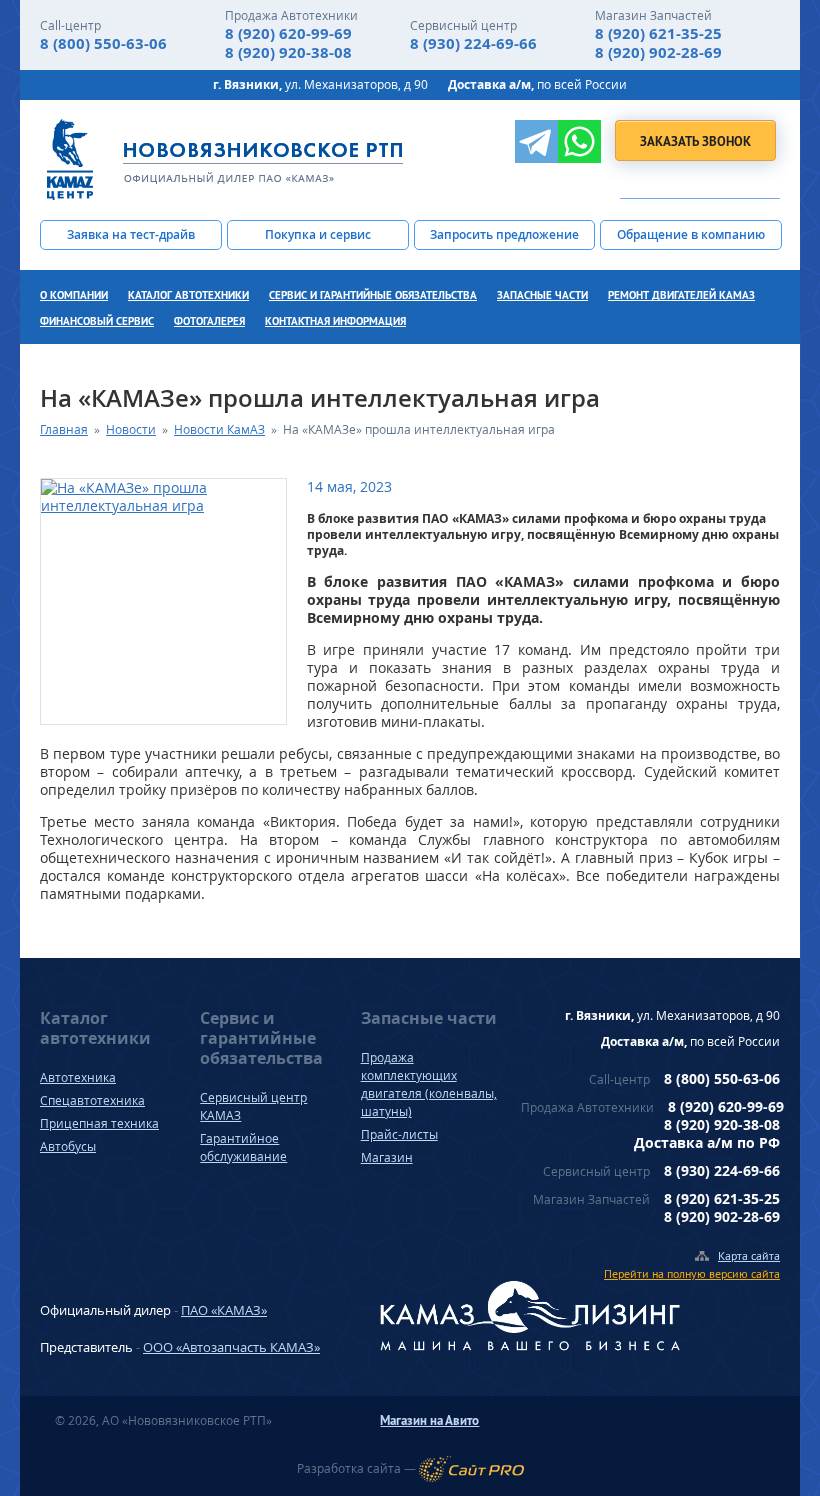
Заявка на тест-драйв (131, 234)
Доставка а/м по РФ (707, 1142)
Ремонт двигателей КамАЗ (681, 295)
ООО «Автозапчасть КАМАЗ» (231, 1347)
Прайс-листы (399, 1134)
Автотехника (78, 1077)
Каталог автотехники (188, 295)
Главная (64, 429)
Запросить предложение (504, 234)
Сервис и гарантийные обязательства (373, 295)
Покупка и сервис (318, 234)
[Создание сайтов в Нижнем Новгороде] (471, 1469)
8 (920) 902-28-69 (658, 52)
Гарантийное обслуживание (243, 1147)
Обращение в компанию (691, 234)
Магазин (387, 1157)
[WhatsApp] (579, 141)
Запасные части (542, 295)
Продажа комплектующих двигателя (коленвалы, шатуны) (429, 1084)
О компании (74, 295)
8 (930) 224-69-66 (473, 43)
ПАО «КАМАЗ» (224, 1310)
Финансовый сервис (97, 321)
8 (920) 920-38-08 (288, 52)
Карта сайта (749, 1255)
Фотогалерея (209, 321)
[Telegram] (536, 141)
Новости (131, 429)
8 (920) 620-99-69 (288, 33)
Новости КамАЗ (219, 429)
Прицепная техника (99, 1123)
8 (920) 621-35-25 (658, 33)
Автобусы (68, 1146)
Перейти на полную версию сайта (692, 1273)
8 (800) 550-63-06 (103, 43)
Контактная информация (335, 321)
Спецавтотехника (92, 1100)
